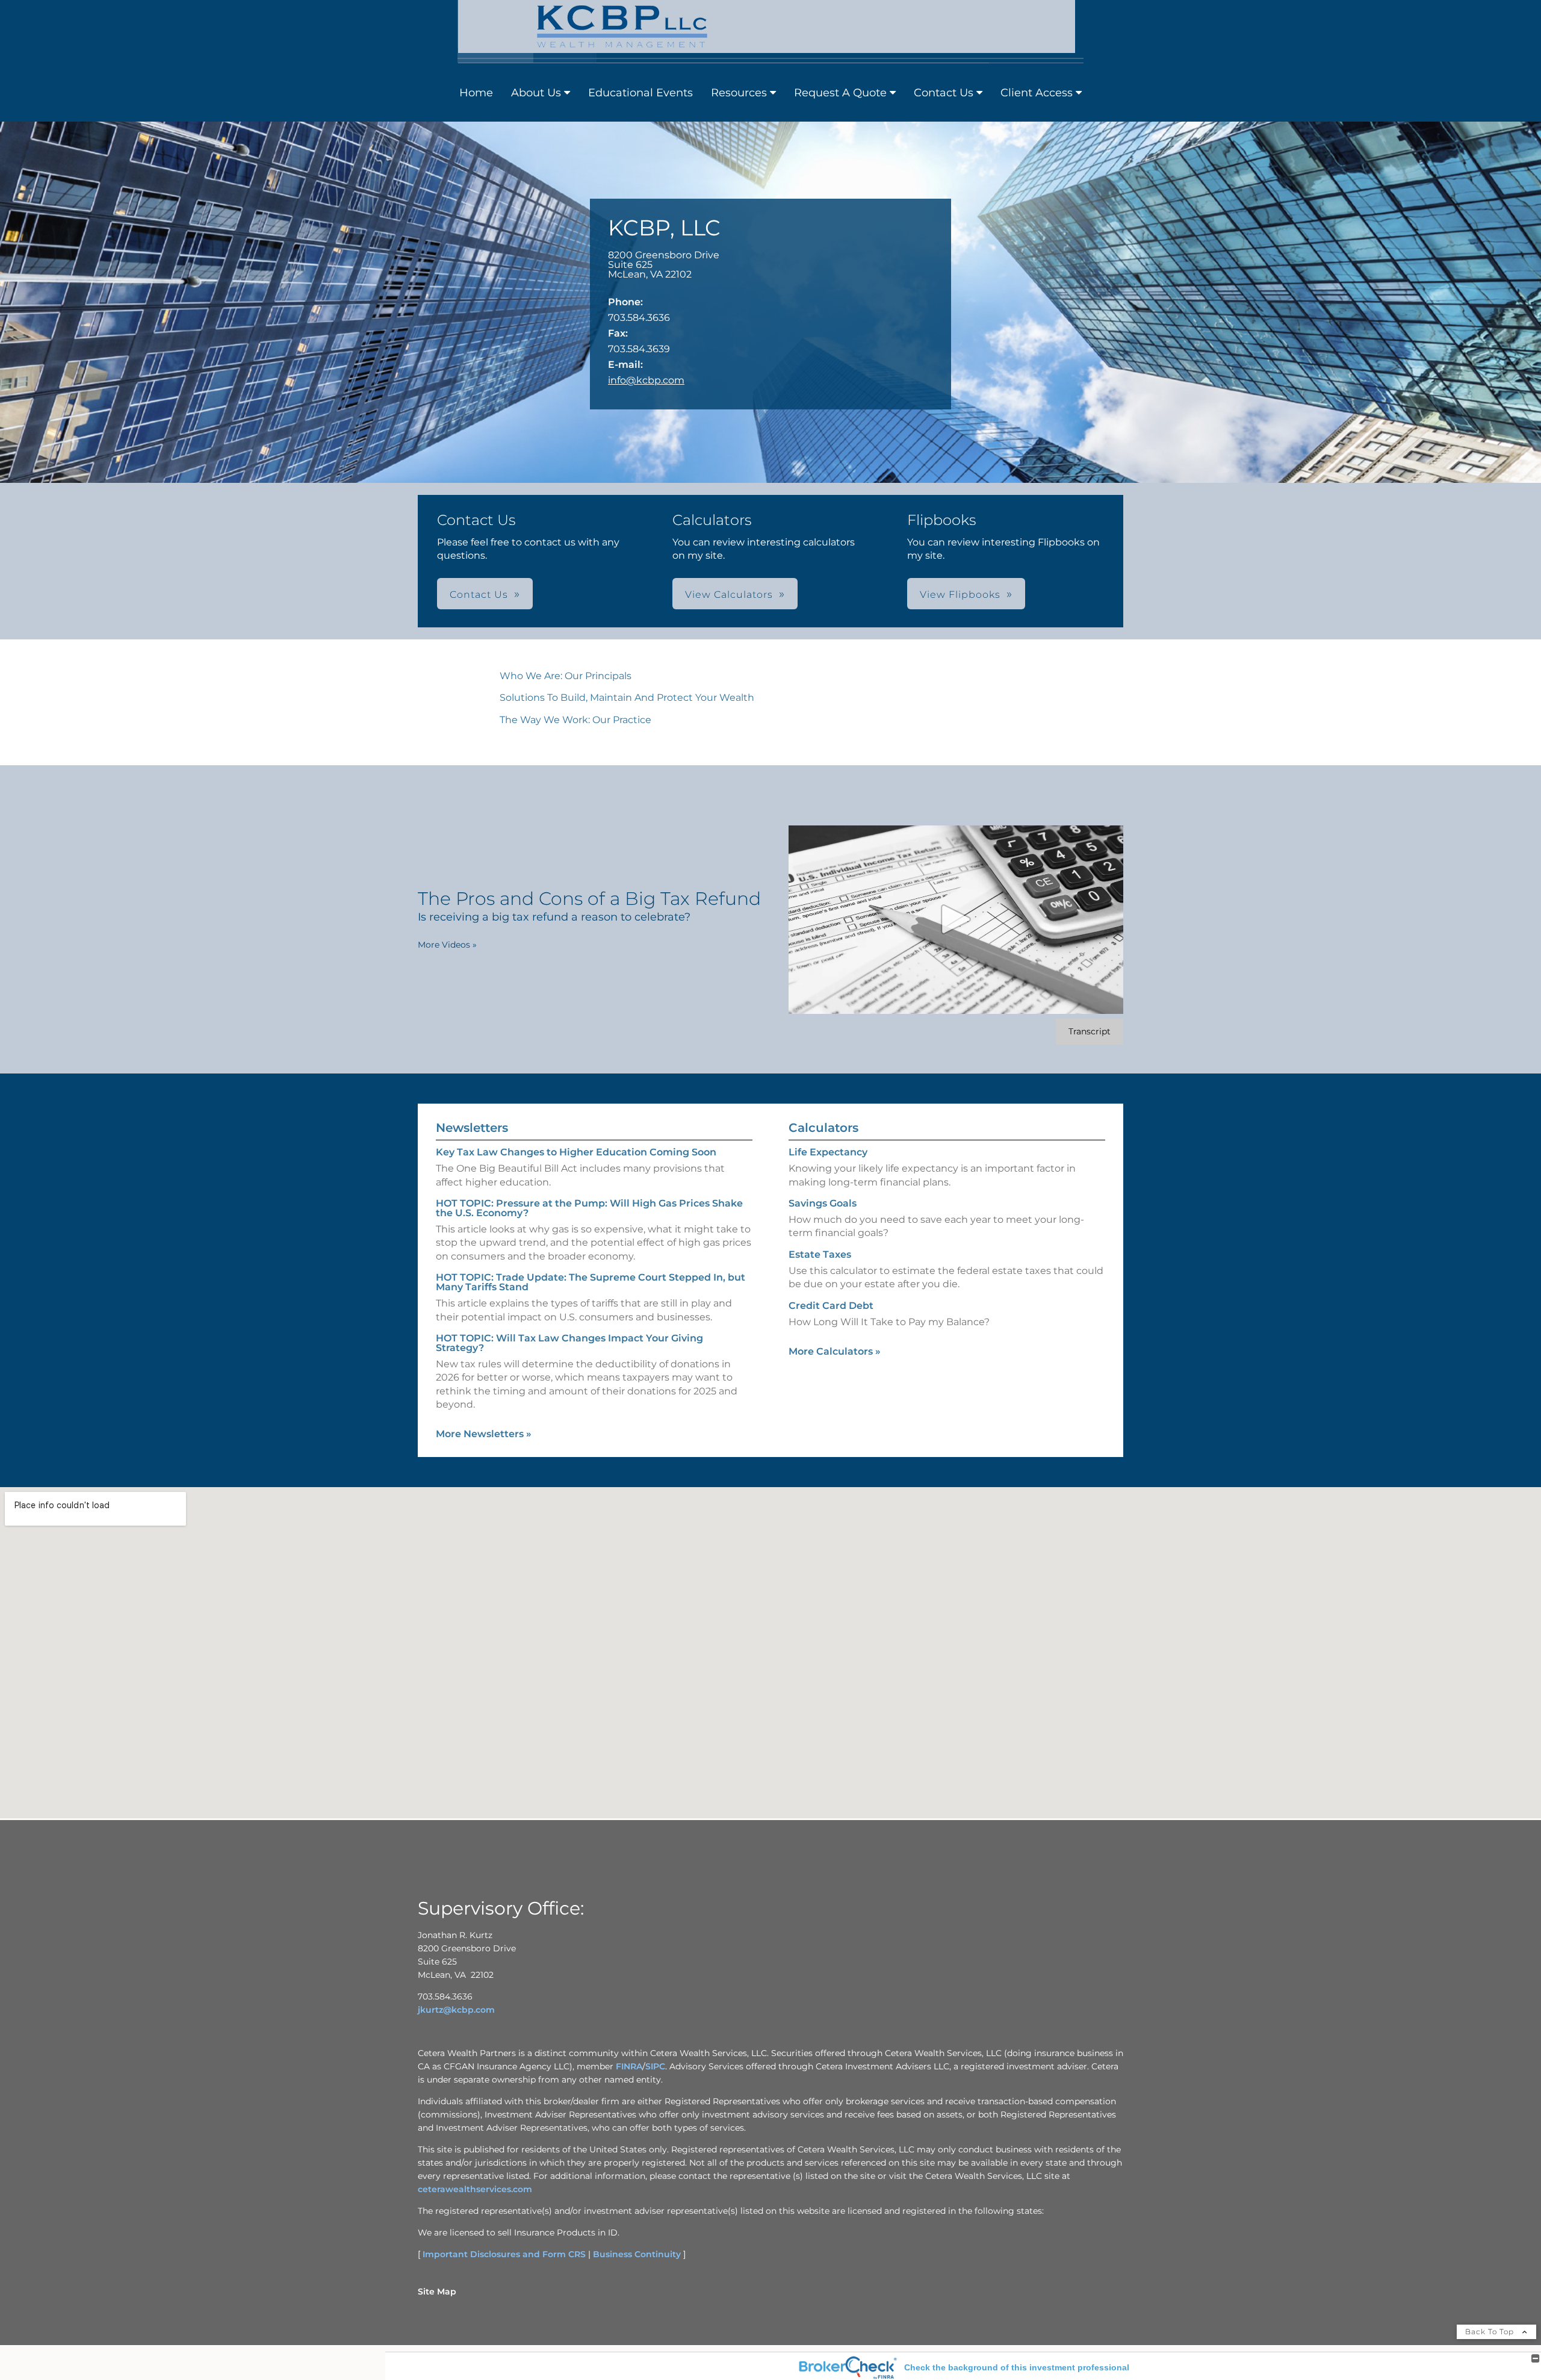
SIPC (655, 2066)
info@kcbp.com (646, 380)
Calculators (823, 1128)
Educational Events (640, 93)
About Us (536, 93)
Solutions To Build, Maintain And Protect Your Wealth (627, 698)
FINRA (629, 2066)
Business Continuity (637, 2254)
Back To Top (1491, 2332)
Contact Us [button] (479, 595)
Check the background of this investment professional (1017, 2367)
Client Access (1037, 93)
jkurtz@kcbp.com (456, 2010)
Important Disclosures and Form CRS (504, 2254)
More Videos (447, 945)
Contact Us (944, 93)
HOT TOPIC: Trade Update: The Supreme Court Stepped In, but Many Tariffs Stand (591, 1282)
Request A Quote (840, 93)
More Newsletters (484, 1434)
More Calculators (835, 1351)
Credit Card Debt (831, 1306)
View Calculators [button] (729, 595)
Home (476, 93)
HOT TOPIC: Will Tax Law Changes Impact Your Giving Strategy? (569, 1343)
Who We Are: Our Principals (566, 676)
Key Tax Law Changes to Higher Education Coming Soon (576, 1152)
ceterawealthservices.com (475, 2189)
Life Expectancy (828, 1152)
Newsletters (472, 1128)
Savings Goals (823, 1203)
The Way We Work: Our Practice (575, 720)
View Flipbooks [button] (960, 595)
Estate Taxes (820, 1254)
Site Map (437, 2291)
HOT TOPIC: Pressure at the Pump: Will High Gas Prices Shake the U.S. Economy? (589, 1208)
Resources (739, 93)
